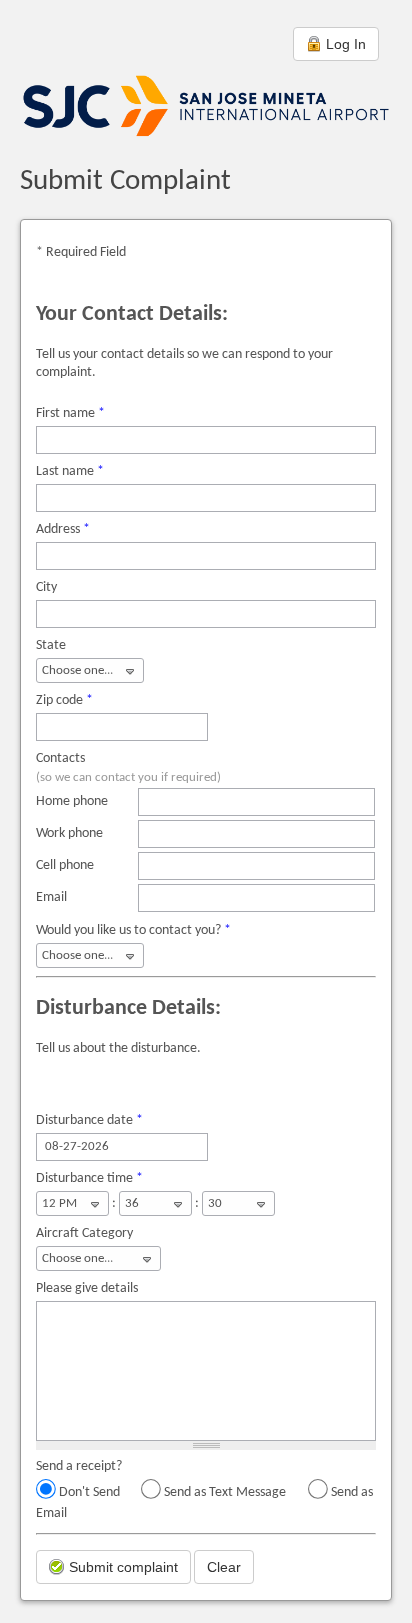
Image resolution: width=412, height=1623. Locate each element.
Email (51, 897)
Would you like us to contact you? (133, 930)
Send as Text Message (225, 1492)
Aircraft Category (84, 1233)
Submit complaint (121, 1567)
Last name (70, 471)
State (51, 645)
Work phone (69, 833)
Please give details (87, 1288)
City (46, 587)
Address (63, 529)
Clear (224, 1567)
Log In (344, 44)
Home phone (72, 801)
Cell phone (65, 865)
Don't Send (89, 1492)
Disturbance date (89, 1120)
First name (70, 413)
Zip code (64, 700)
